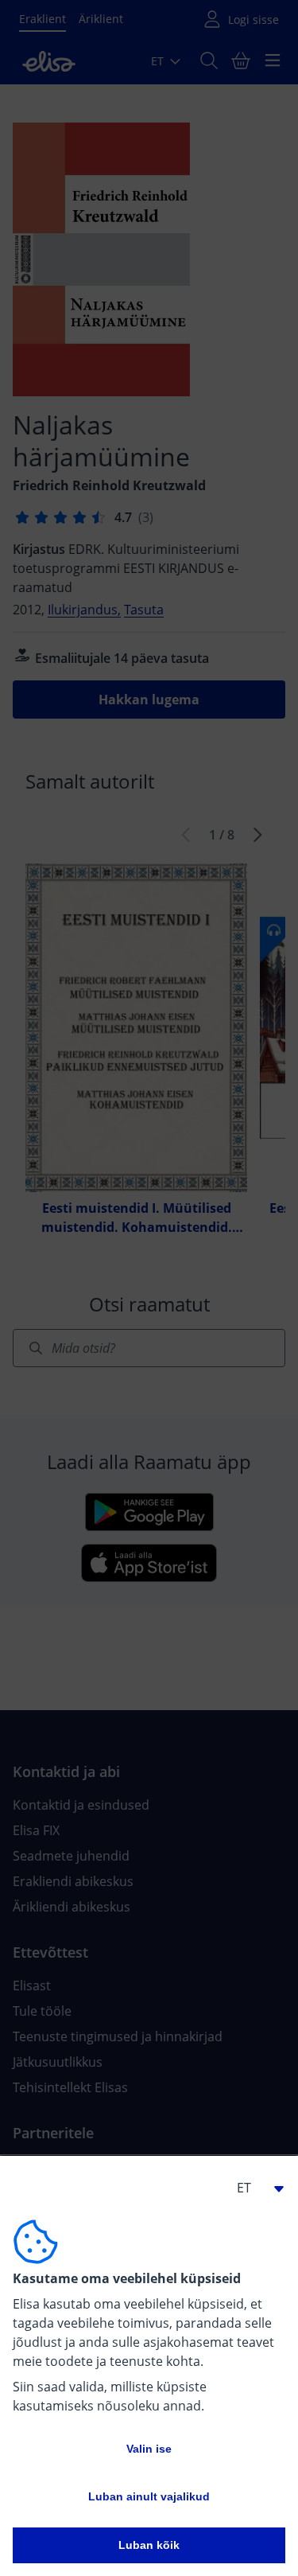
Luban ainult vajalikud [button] (149, 2496)
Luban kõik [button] (149, 2545)
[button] (253, 2188)
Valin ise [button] (149, 2449)
